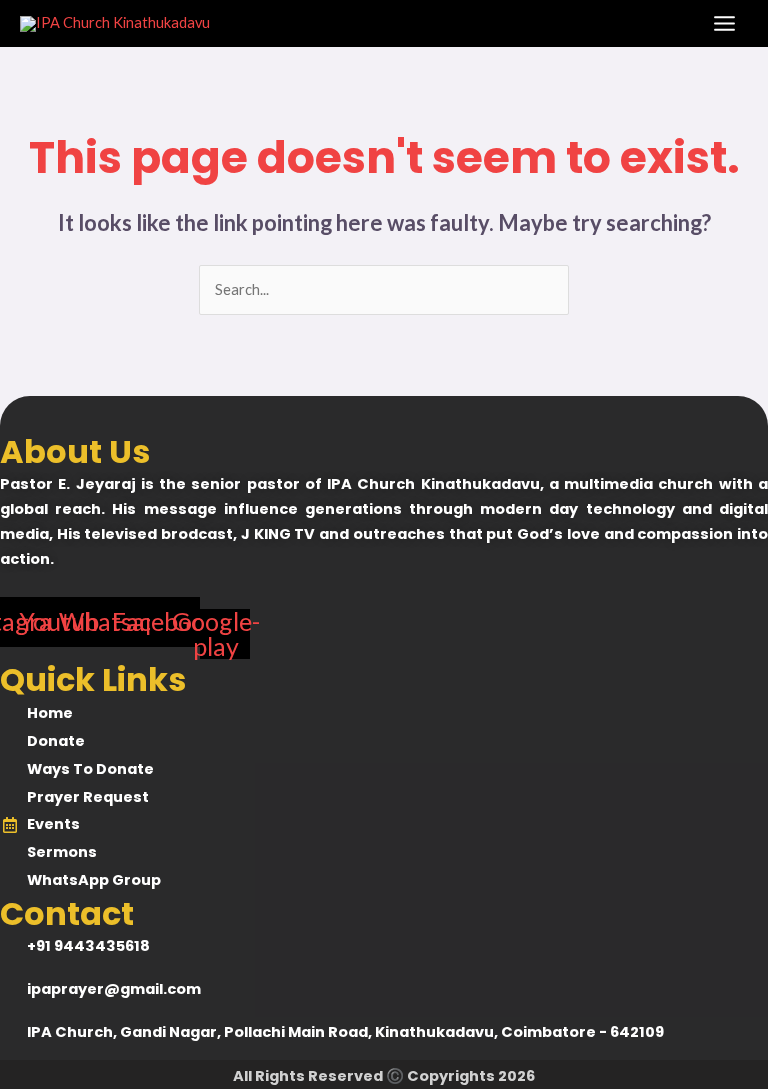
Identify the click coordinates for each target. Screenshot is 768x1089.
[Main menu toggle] (724, 23)
